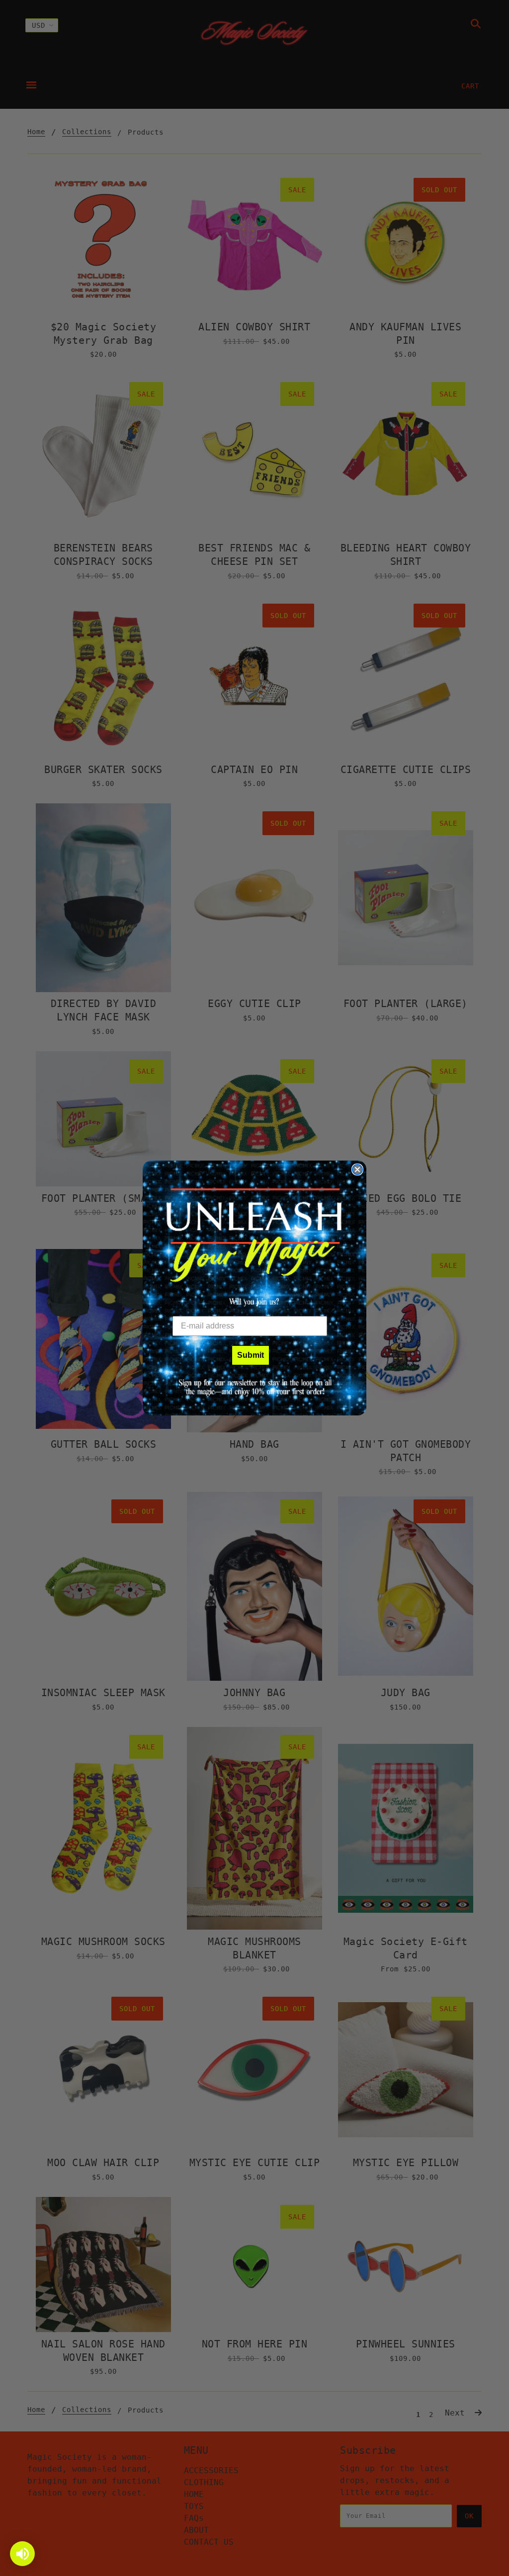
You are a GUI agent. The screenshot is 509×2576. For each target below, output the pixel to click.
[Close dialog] (357, 1170)
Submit (251, 1355)
